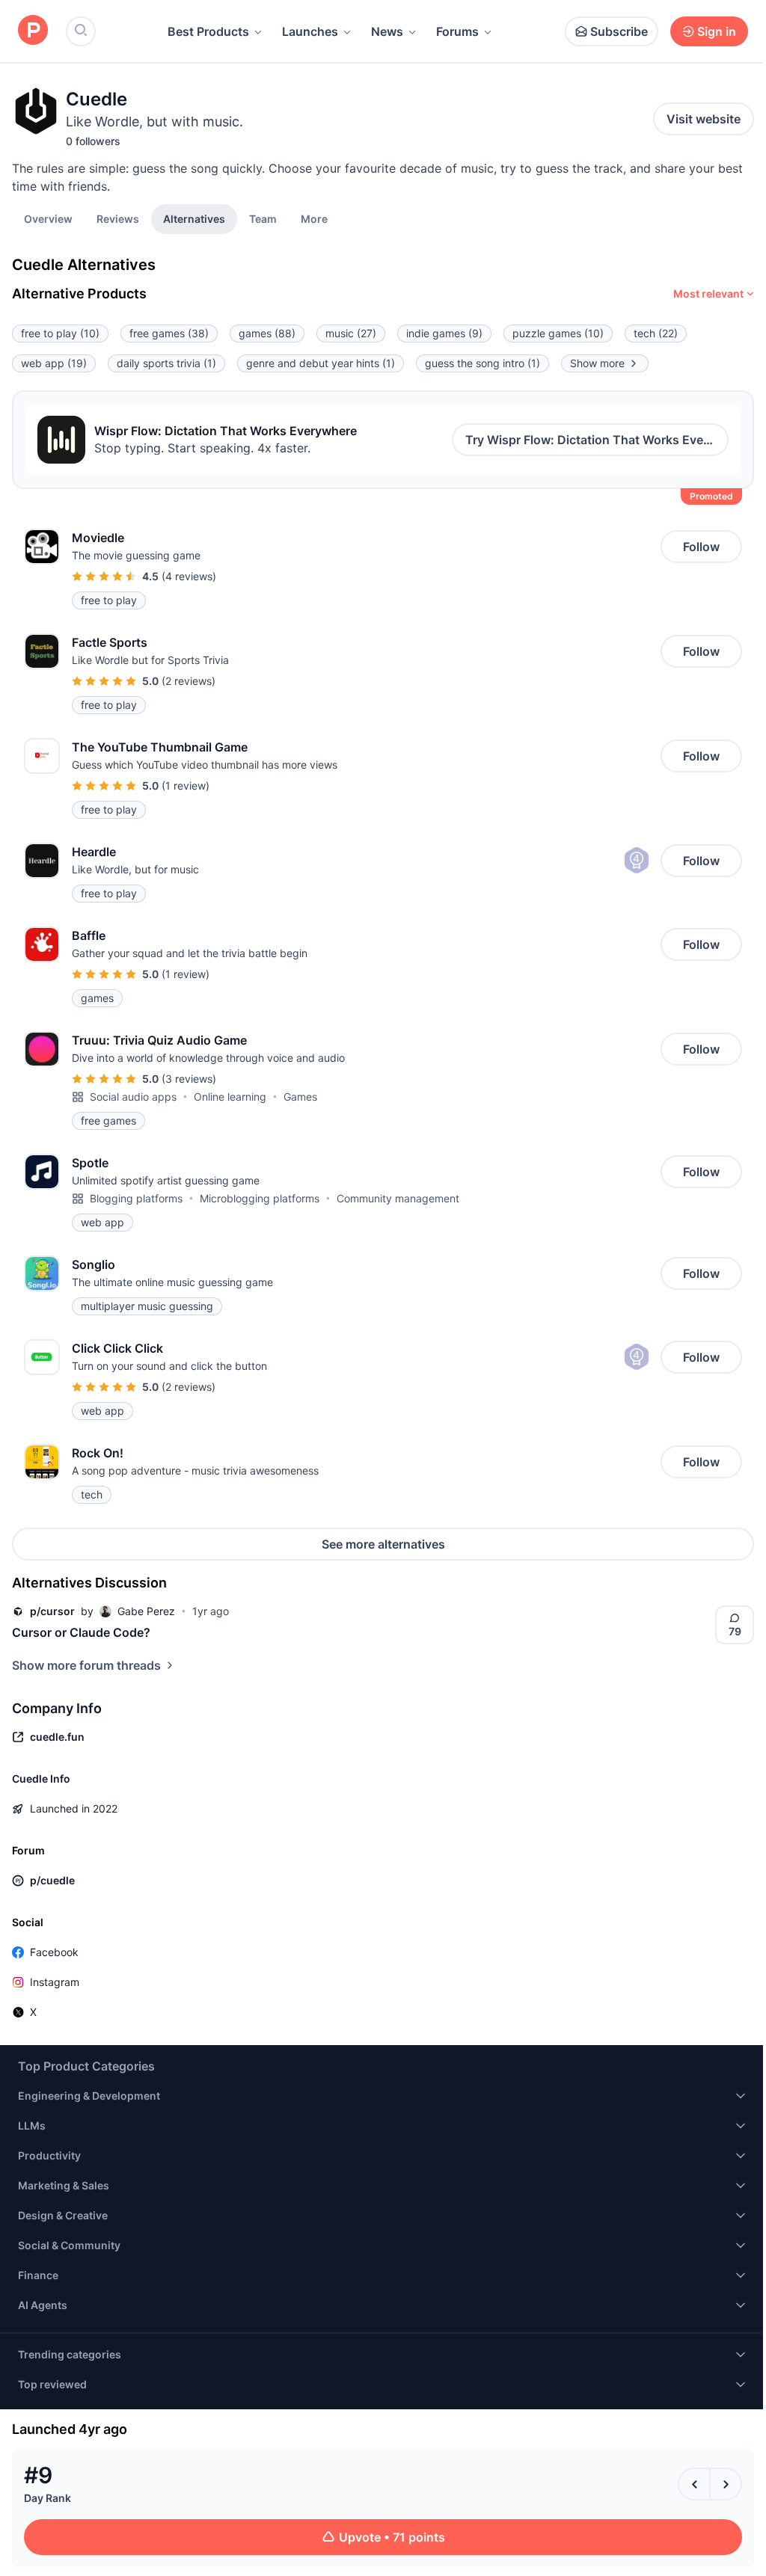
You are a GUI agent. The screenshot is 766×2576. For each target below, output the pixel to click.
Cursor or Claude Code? (81, 1632)
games (267, 333)
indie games (444, 333)
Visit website (704, 119)
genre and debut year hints (321, 363)
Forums (457, 31)
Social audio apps (133, 1097)
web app (54, 363)
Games (300, 1097)
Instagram (55, 1982)
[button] (314, 218)
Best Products (208, 31)
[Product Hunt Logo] (33, 31)
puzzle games (558, 333)
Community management (398, 1198)
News (387, 31)
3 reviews (189, 1079)
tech (656, 333)
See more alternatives (383, 1544)
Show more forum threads (86, 1665)
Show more (597, 363)
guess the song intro (482, 363)
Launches (310, 31)
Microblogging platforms (260, 1198)
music (351, 333)
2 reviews (189, 681)
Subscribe (619, 31)
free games (169, 333)
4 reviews (189, 576)
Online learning (230, 1097)
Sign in (717, 31)
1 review (186, 786)
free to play (60, 333)
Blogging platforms (136, 1198)
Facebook (54, 1952)
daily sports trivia (166, 363)
